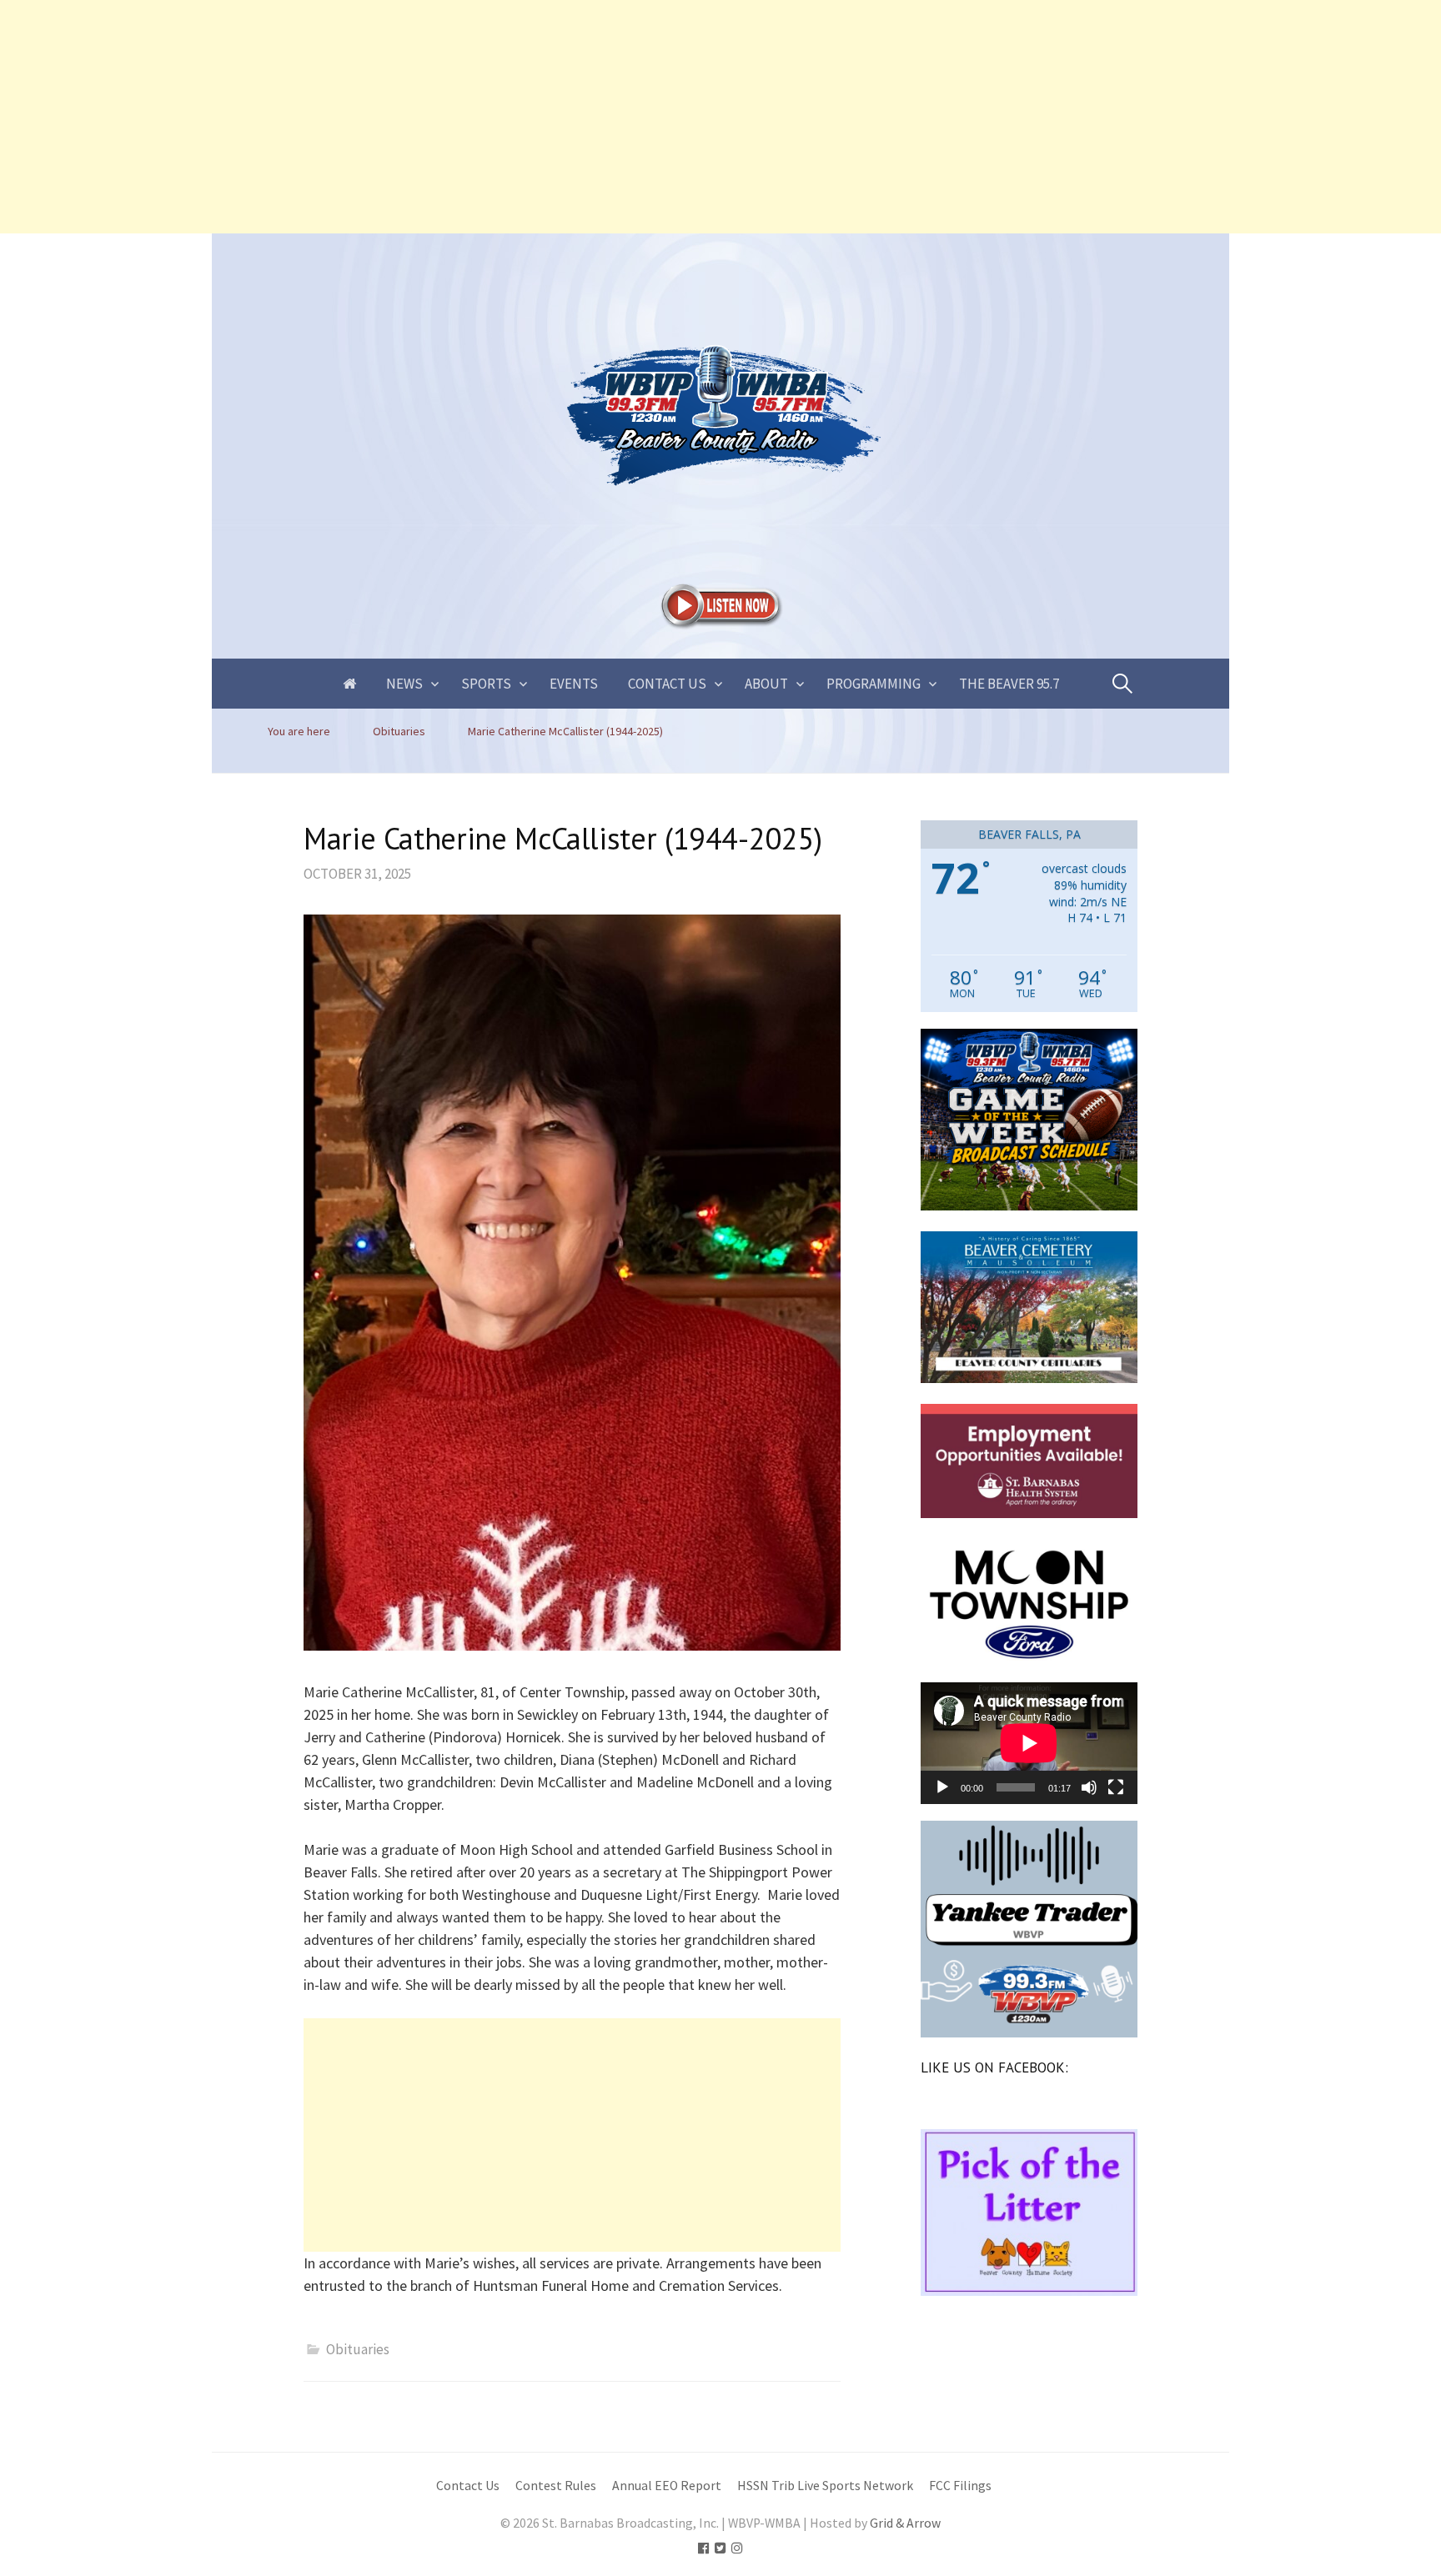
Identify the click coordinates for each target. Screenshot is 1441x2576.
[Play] (942, 1787)
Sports (486, 684)
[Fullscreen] (1116, 1787)
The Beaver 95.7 (1009, 684)
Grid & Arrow (905, 2523)
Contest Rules (556, 2486)
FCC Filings (960, 2486)
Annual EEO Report (667, 2486)
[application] (1029, 1743)
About (766, 684)
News (404, 684)
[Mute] (1089, 1787)
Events (574, 684)
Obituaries (358, 2349)
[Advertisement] (500, 117)
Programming (874, 684)
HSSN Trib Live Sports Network (825, 2486)
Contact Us (667, 684)
